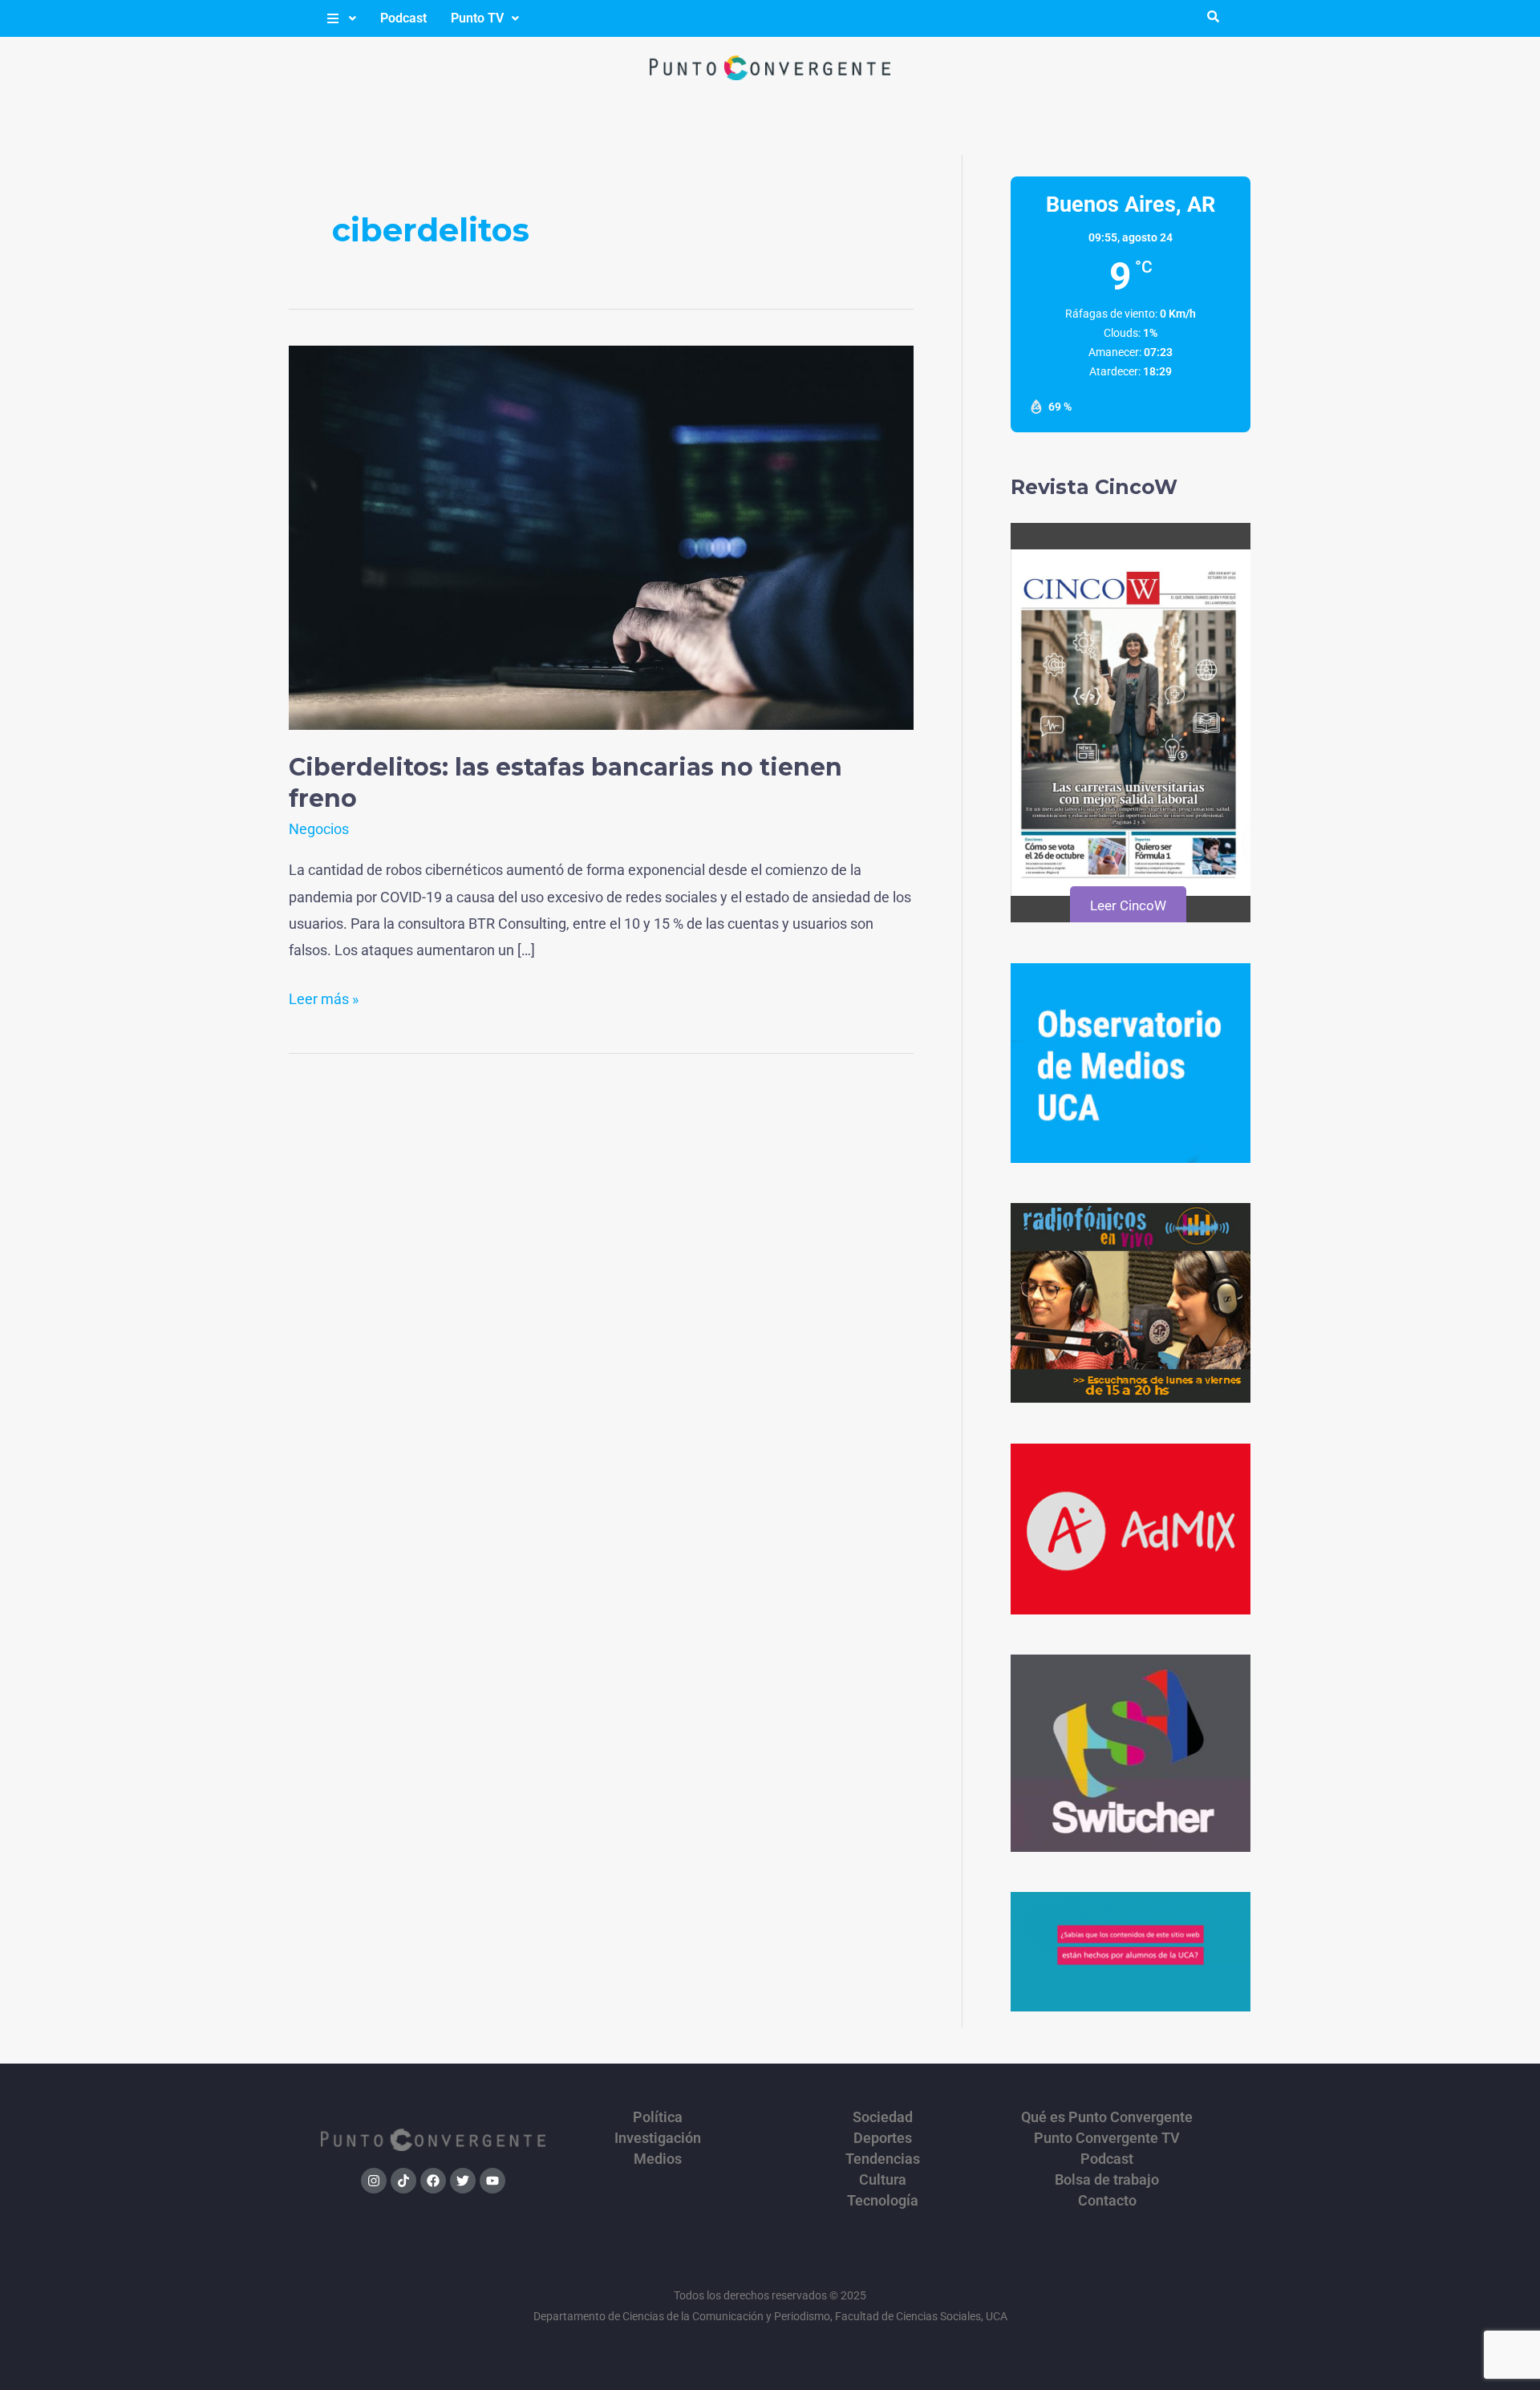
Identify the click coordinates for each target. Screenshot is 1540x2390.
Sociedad (883, 2117)
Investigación (658, 2138)
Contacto (1107, 2201)
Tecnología (883, 2201)
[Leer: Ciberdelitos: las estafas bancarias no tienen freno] (601, 536)
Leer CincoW (1128, 905)
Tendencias (883, 2159)
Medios (658, 2159)
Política (658, 2117)
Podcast (403, 18)
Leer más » (324, 997)
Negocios (319, 829)
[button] (340, 18)
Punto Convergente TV (1107, 2138)
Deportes (883, 2138)
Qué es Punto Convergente (1107, 2117)
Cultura (883, 2180)
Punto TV (477, 18)
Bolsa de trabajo (1107, 2180)
